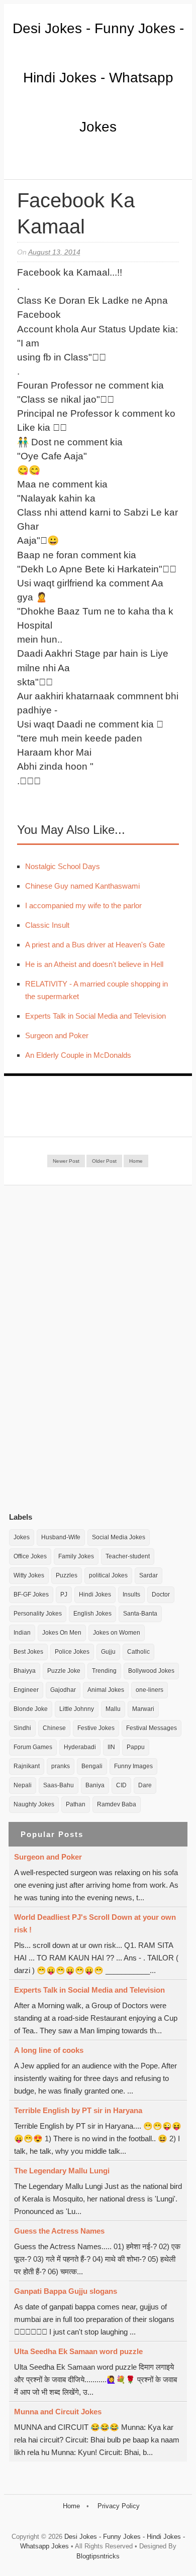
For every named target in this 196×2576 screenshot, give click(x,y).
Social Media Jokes (119, 1537)
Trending (104, 1671)
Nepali (23, 1785)
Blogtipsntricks (98, 2556)
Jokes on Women (117, 1633)
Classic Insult (47, 925)
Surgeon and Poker (57, 1035)
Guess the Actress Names (59, 2231)
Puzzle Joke (64, 1671)
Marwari (143, 1709)
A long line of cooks (49, 2050)
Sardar (149, 1575)
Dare (145, 1785)
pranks (61, 1766)
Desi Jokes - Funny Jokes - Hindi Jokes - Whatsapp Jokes (98, 78)
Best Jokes (28, 1652)
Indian (22, 1633)
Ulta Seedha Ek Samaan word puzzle (78, 2351)
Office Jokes (30, 1556)
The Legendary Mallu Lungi (62, 2171)
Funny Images (133, 1766)
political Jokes (108, 1575)
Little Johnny (77, 1709)
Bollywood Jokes (151, 1671)
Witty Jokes (29, 1575)
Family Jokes (76, 1556)
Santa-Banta (140, 1614)
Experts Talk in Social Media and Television (95, 1016)
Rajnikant (27, 1766)
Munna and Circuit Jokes (58, 2412)
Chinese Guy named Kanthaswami (82, 886)
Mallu (113, 1709)
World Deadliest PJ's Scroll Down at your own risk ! (95, 1923)
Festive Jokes (96, 1728)
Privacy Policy (119, 2506)
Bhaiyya (25, 1671)
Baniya (95, 1785)
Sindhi (22, 1728)
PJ (64, 1594)
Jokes (22, 1537)
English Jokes (92, 1614)
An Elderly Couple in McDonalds (78, 1055)
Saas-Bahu (59, 1785)
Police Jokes (72, 1652)
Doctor (161, 1594)
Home (136, 1161)
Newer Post (66, 1161)
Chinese (54, 1728)
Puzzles (67, 1575)
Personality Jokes (38, 1614)
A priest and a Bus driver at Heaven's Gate (95, 945)
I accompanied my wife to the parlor (83, 905)
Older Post (104, 1161)
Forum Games (33, 1747)
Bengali (92, 1766)
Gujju (108, 1652)
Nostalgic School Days (63, 866)
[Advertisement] (84, 1348)
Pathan (76, 1804)
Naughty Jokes (34, 1804)
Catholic (138, 1652)
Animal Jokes (106, 1690)
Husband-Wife (61, 1537)
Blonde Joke (31, 1709)
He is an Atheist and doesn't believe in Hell (94, 964)
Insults (131, 1594)
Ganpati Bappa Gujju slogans (66, 2291)
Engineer (26, 1690)
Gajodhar (63, 1690)
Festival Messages (152, 1728)
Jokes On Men (62, 1633)
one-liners (150, 1690)
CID (121, 1785)
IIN (111, 1747)
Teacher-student (128, 1556)
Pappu (136, 1747)
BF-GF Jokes (31, 1594)
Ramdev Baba (117, 1804)
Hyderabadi (80, 1747)
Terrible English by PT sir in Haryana (78, 2110)
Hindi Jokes (95, 1594)
